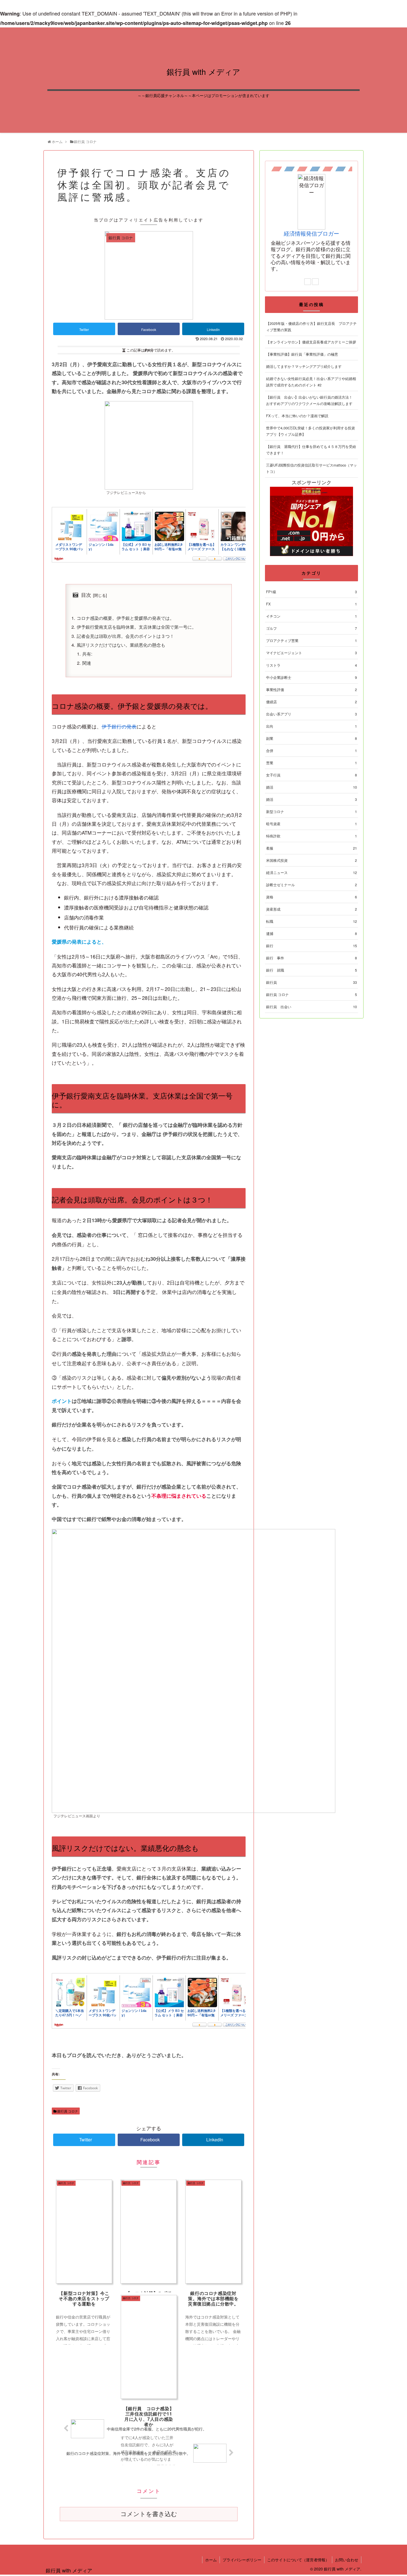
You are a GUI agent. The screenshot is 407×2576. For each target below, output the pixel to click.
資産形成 (311, 909)
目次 (86, 595)
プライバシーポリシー (242, 2560)
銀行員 (311, 982)
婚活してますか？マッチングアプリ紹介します (304, 366)
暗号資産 (311, 824)
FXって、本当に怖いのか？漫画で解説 (297, 416)
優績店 (311, 702)
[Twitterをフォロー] (315, 282)
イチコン (311, 616)
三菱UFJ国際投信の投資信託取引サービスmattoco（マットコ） (311, 468)
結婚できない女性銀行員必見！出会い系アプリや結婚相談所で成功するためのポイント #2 (311, 382)
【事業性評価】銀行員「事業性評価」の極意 (302, 354)
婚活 (311, 787)
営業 (311, 763)
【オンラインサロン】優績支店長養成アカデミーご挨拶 (311, 342)
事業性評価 (311, 690)
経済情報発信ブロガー (311, 233)
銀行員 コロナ (67, 2111)
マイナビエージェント (311, 653)
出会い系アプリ (311, 714)
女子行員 (311, 775)
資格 (311, 897)
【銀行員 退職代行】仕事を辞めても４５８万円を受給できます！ (311, 450)
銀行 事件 (311, 958)
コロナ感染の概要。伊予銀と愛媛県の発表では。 (125, 618)
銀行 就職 (311, 970)
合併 (311, 751)
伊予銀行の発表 (119, 726)
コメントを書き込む (149, 2514)
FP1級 (311, 592)
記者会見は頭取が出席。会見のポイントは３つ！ (125, 636)
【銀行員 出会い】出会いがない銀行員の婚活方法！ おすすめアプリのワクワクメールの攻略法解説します (309, 400)
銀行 (311, 946)
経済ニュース (311, 872)
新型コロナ (311, 811)
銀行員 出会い (311, 1007)
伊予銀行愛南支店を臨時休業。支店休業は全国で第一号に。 (136, 627)
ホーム (211, 2560)
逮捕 (311, 933)
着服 (311, 848)
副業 (311, 738)
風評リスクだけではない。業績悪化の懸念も (121, 645)
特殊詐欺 (311, 836)
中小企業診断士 (311, 677)
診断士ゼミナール (311, 885)
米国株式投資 (311, 860)
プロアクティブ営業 (311, 640)
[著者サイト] (308, 282)
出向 (311, 726)
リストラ (311, 665)
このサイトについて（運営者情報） (298, 2560)
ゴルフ (311, 628)
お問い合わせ (347, 2560)
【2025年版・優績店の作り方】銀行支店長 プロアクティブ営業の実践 (311, 327)
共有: (87, 654)
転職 (311, 921)
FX (311, 604)
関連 (87, 663)
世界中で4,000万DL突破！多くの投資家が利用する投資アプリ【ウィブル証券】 (311, 431)
